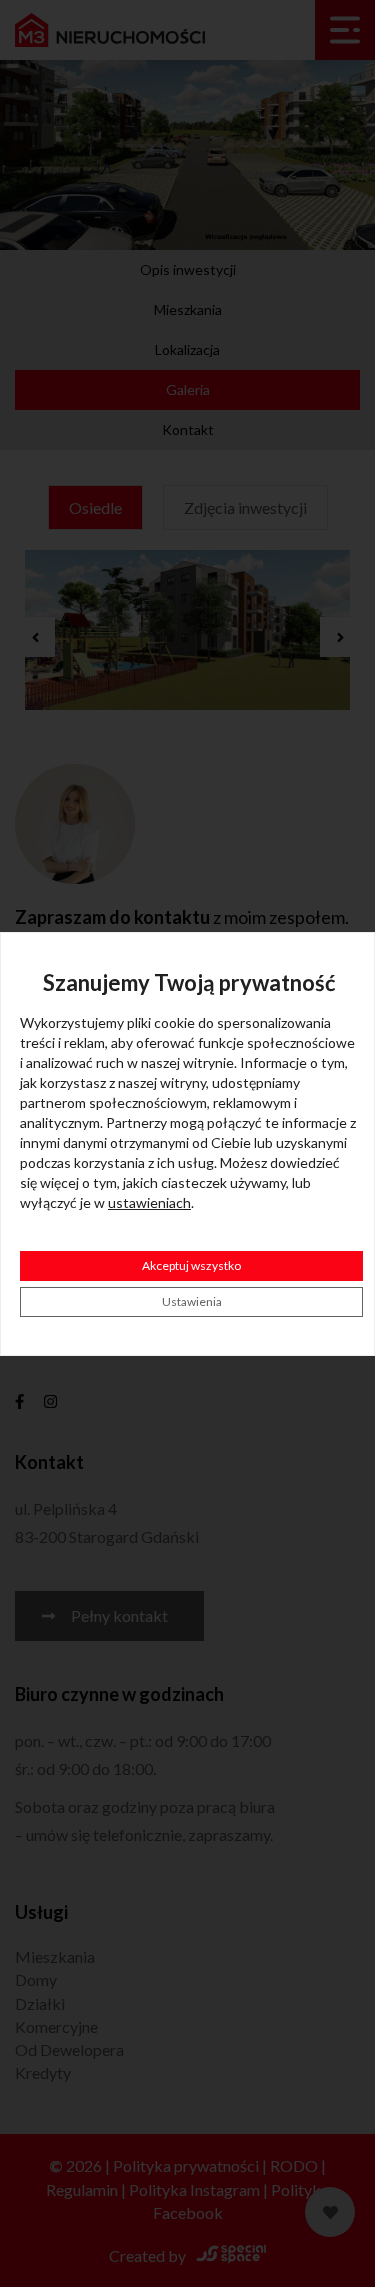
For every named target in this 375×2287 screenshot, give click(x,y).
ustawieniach (149, 1202)
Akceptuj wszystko (191, 1265)
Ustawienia (192, 1301)
